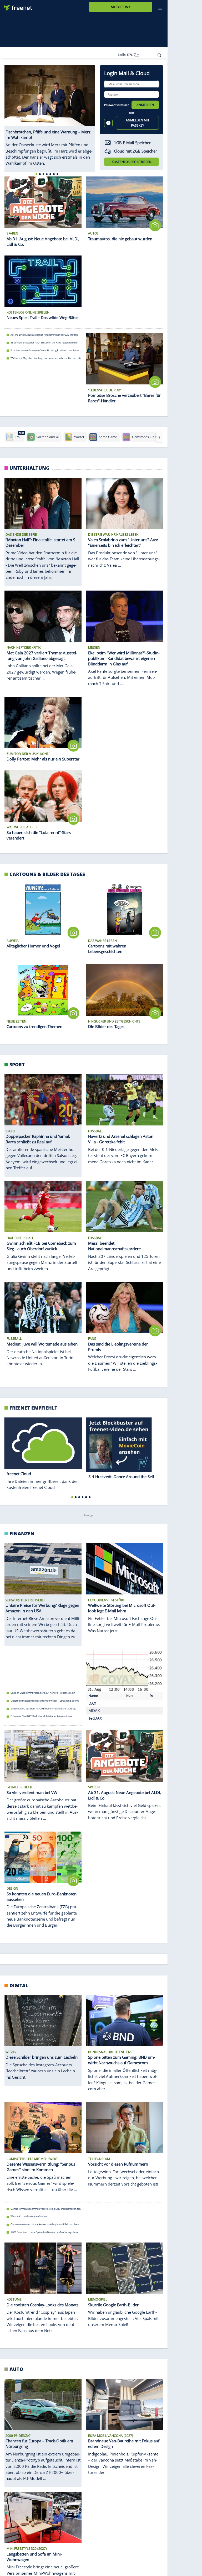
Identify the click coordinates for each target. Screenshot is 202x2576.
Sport (17, 1064)
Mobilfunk (121, 7)
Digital (19, 1985)
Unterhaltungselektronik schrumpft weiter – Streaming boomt (45, 1701)
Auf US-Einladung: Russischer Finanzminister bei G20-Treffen (44, 335)
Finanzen (22, 1533)
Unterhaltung (29, 468)
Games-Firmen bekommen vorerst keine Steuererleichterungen (46, 2209)
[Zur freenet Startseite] (16, 6)
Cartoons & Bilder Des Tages (47, 874)
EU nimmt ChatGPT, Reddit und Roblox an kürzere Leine (41, 1716)
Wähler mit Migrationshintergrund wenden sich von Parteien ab (46, 358)
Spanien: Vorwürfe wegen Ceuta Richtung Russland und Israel (45, 350)
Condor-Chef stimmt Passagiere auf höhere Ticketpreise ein (43, 1693)
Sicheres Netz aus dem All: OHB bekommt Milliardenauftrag (43, 1709)
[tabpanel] (50, 116)
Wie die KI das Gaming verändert (29, 2217)
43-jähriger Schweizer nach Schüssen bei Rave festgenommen (44, 343)
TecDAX (95, 1718)
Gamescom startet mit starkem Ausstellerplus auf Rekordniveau (45, 2224)
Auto (16, 2369)
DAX (92, 1703)
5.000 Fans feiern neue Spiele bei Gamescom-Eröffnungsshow (44, 2232)
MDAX (94, 1711)
